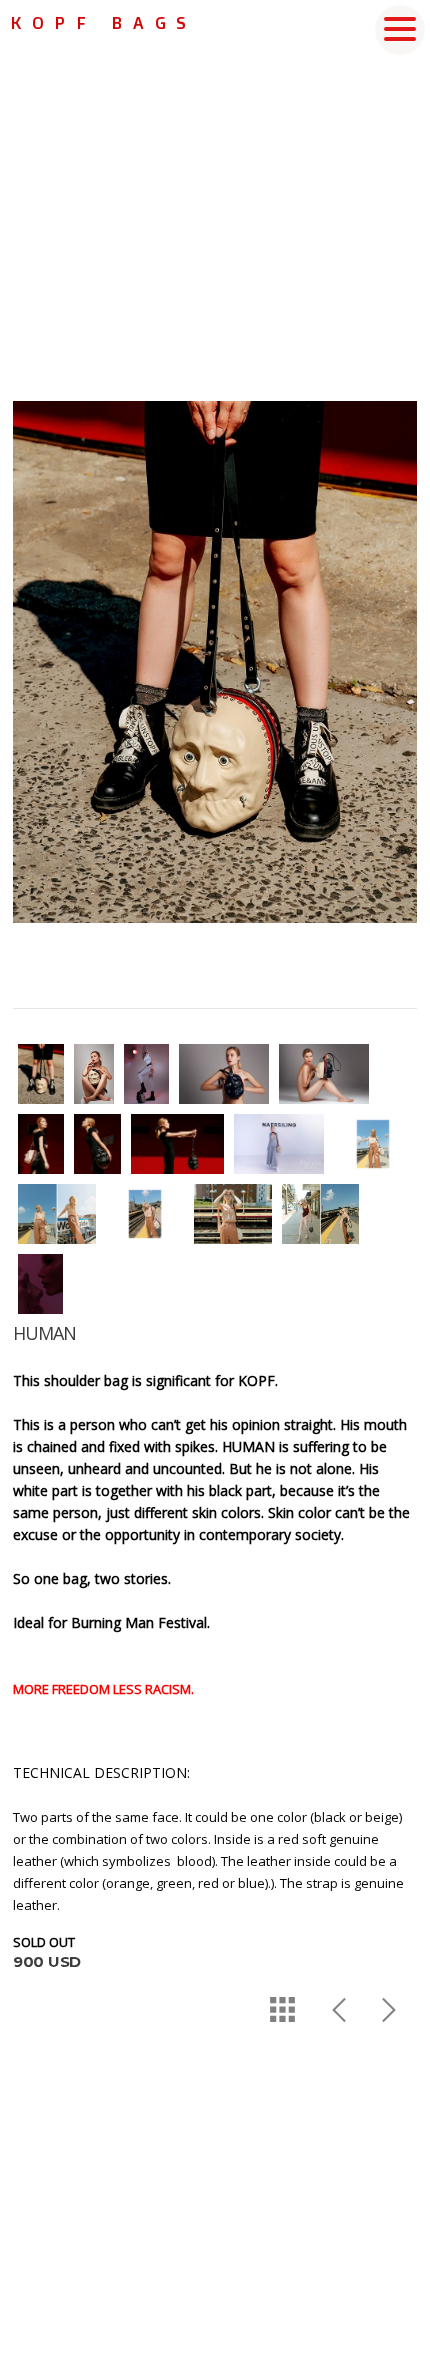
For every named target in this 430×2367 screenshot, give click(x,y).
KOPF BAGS (103, 22)
